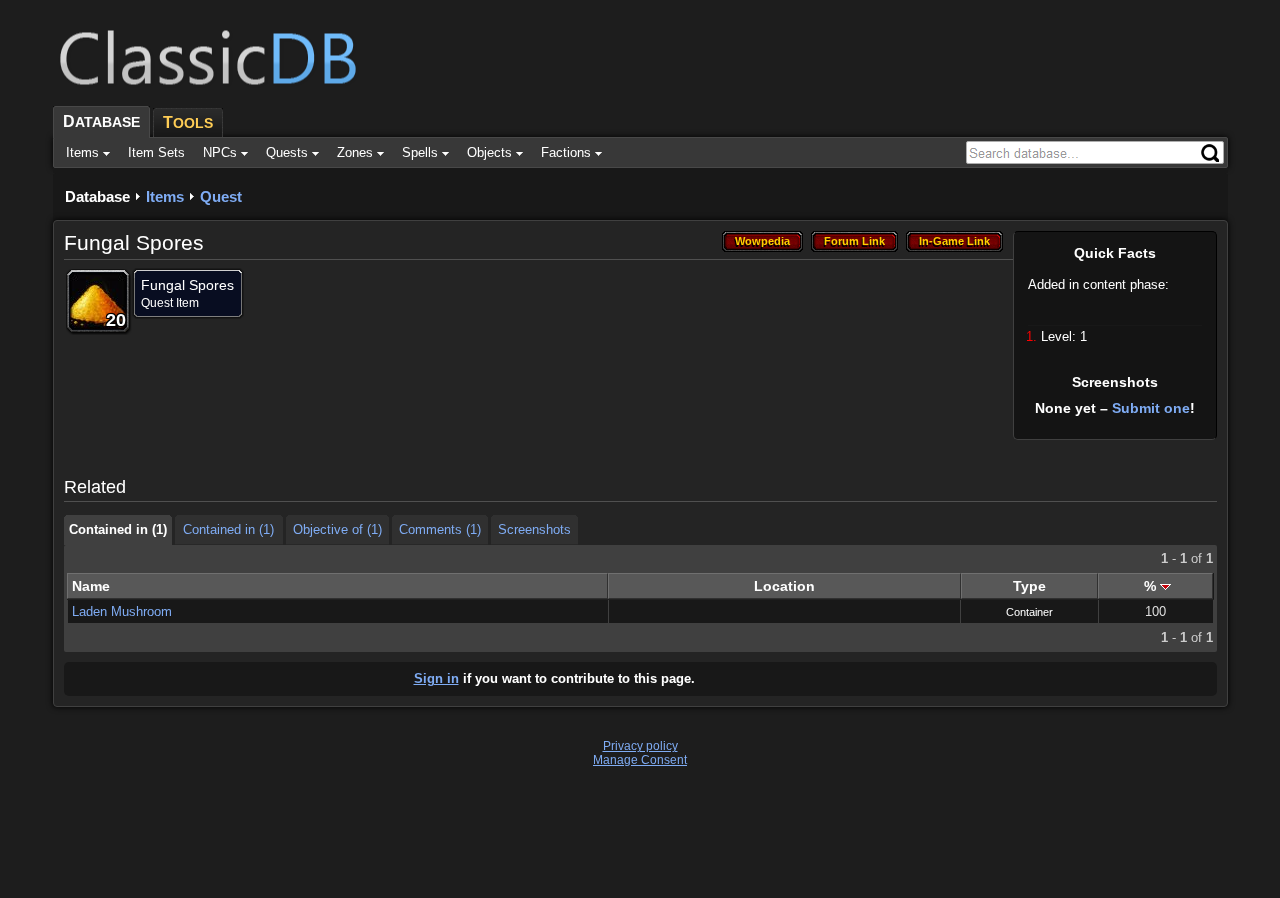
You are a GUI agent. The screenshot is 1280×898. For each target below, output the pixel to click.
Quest (221, 196)
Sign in (436, 678)
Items (165, 196)
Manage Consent (640, 760)
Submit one (1151, 408)
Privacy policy (640, 746)
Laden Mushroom (122, 611)
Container (1029, 612)
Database (97, 196)
